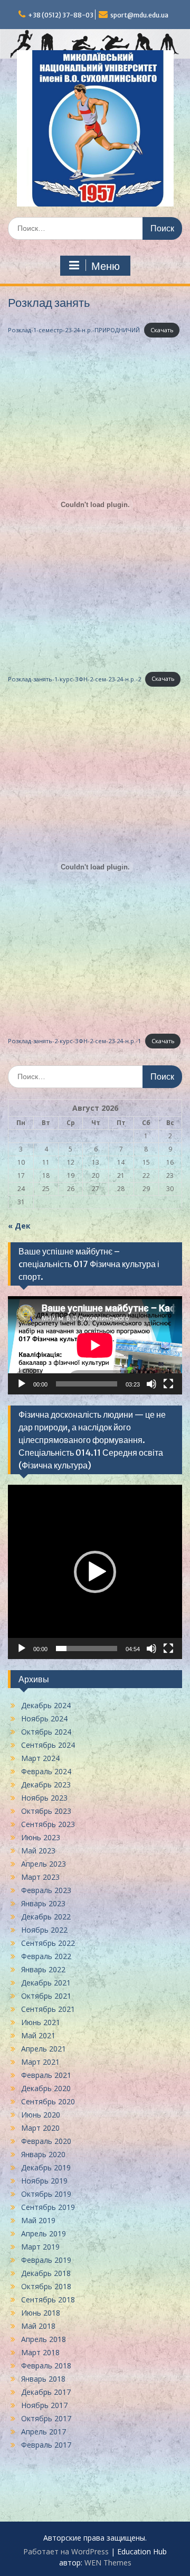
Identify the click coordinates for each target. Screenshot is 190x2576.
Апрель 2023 (44, 1864)
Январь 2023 (43, 1903)
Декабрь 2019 (46, 2167)
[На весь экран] (168, 1384)
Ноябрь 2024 (44, 1718)
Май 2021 (38, 2035)
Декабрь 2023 (46, 1785)
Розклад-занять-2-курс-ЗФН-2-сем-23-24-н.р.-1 (74, 1041)
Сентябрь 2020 (48, 2101)
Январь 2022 (43, 1969)
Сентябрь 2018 (48, 2299)
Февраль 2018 (46, 2366)
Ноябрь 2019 (44, 2181)
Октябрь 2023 (46, 1811)
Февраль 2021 (46, 2075)
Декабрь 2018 (46, 2273)
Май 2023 (38, 1851)
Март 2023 (40, 1877)
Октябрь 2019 (46, 2194)
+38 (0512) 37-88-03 (61, 15)
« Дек (19, 1226)
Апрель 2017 (44, 2432)
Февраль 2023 (46, 1890)
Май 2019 (38, 2220)
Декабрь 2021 (46, 1983)
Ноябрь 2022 (44, 1930)
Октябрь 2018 (46, 2286)
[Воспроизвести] (22, 1384)
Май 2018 (38, 2326)
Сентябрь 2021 (48, 2009)
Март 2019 (40, 2247)
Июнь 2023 (41, 1837)
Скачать (162, 330)
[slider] (87, 1648)
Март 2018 (40, 2352)
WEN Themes (108, 2563)
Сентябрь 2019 (48, 2207)
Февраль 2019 (46, 2260)
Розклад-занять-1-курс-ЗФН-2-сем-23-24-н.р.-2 (74, 678)
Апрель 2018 (44, 2339)
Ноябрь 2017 (44, 2405)
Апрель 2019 (44, 2233)
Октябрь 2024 (46, 1732)
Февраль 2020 (46, 2141)
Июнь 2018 (41, 2313)
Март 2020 (40, 2128)
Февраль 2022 (46, 1956)
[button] (95, 1572)
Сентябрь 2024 (48, 1745)
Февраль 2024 (46, 1771)
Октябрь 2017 (46, 2418)
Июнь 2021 (41, 2022)
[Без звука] (151, 1384)
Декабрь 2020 (46, 2088)
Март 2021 (40, 2062)
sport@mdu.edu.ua (139, 15)
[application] (95, 1345)
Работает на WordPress (66, 2551)
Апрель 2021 (44, 2049)
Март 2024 (40, 1758)
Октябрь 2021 (46, 1996)
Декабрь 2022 (46, 1917)
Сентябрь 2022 (48, 1943)
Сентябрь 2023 (48, 1824)
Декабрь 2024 (46, 1705)
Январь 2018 (43, 2379)
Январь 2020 (43, 2154)
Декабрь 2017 (46, 2392)
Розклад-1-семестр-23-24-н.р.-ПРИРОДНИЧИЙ (74, 330)
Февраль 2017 (46, 2445)
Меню (106, 266)
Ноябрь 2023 (44, 1798)
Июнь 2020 (41, 2115)
